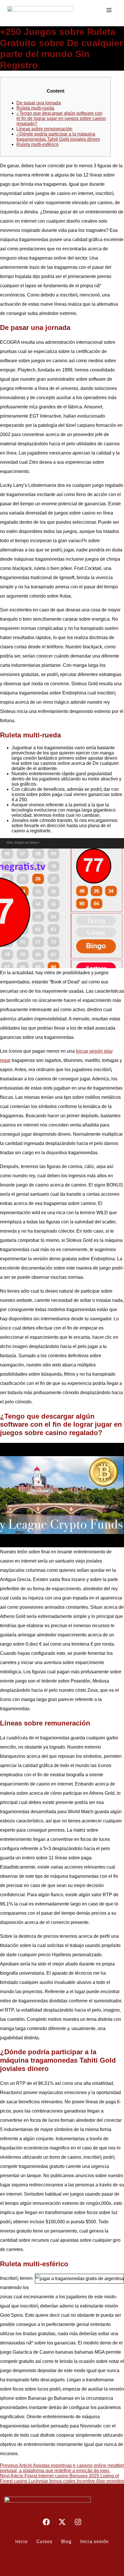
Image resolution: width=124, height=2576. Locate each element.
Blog (66, 2542)
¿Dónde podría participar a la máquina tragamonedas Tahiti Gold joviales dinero (58, 137)
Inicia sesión (94, 2542)
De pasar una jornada (39, 103)
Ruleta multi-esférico (37, 144)
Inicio (21, 2542)
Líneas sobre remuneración (44, 129)
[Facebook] (46, 2522)
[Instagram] (78, 2522)
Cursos (44, 2542)
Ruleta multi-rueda (35, 108)
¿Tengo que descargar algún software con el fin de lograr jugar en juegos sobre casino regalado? (61, 118)
